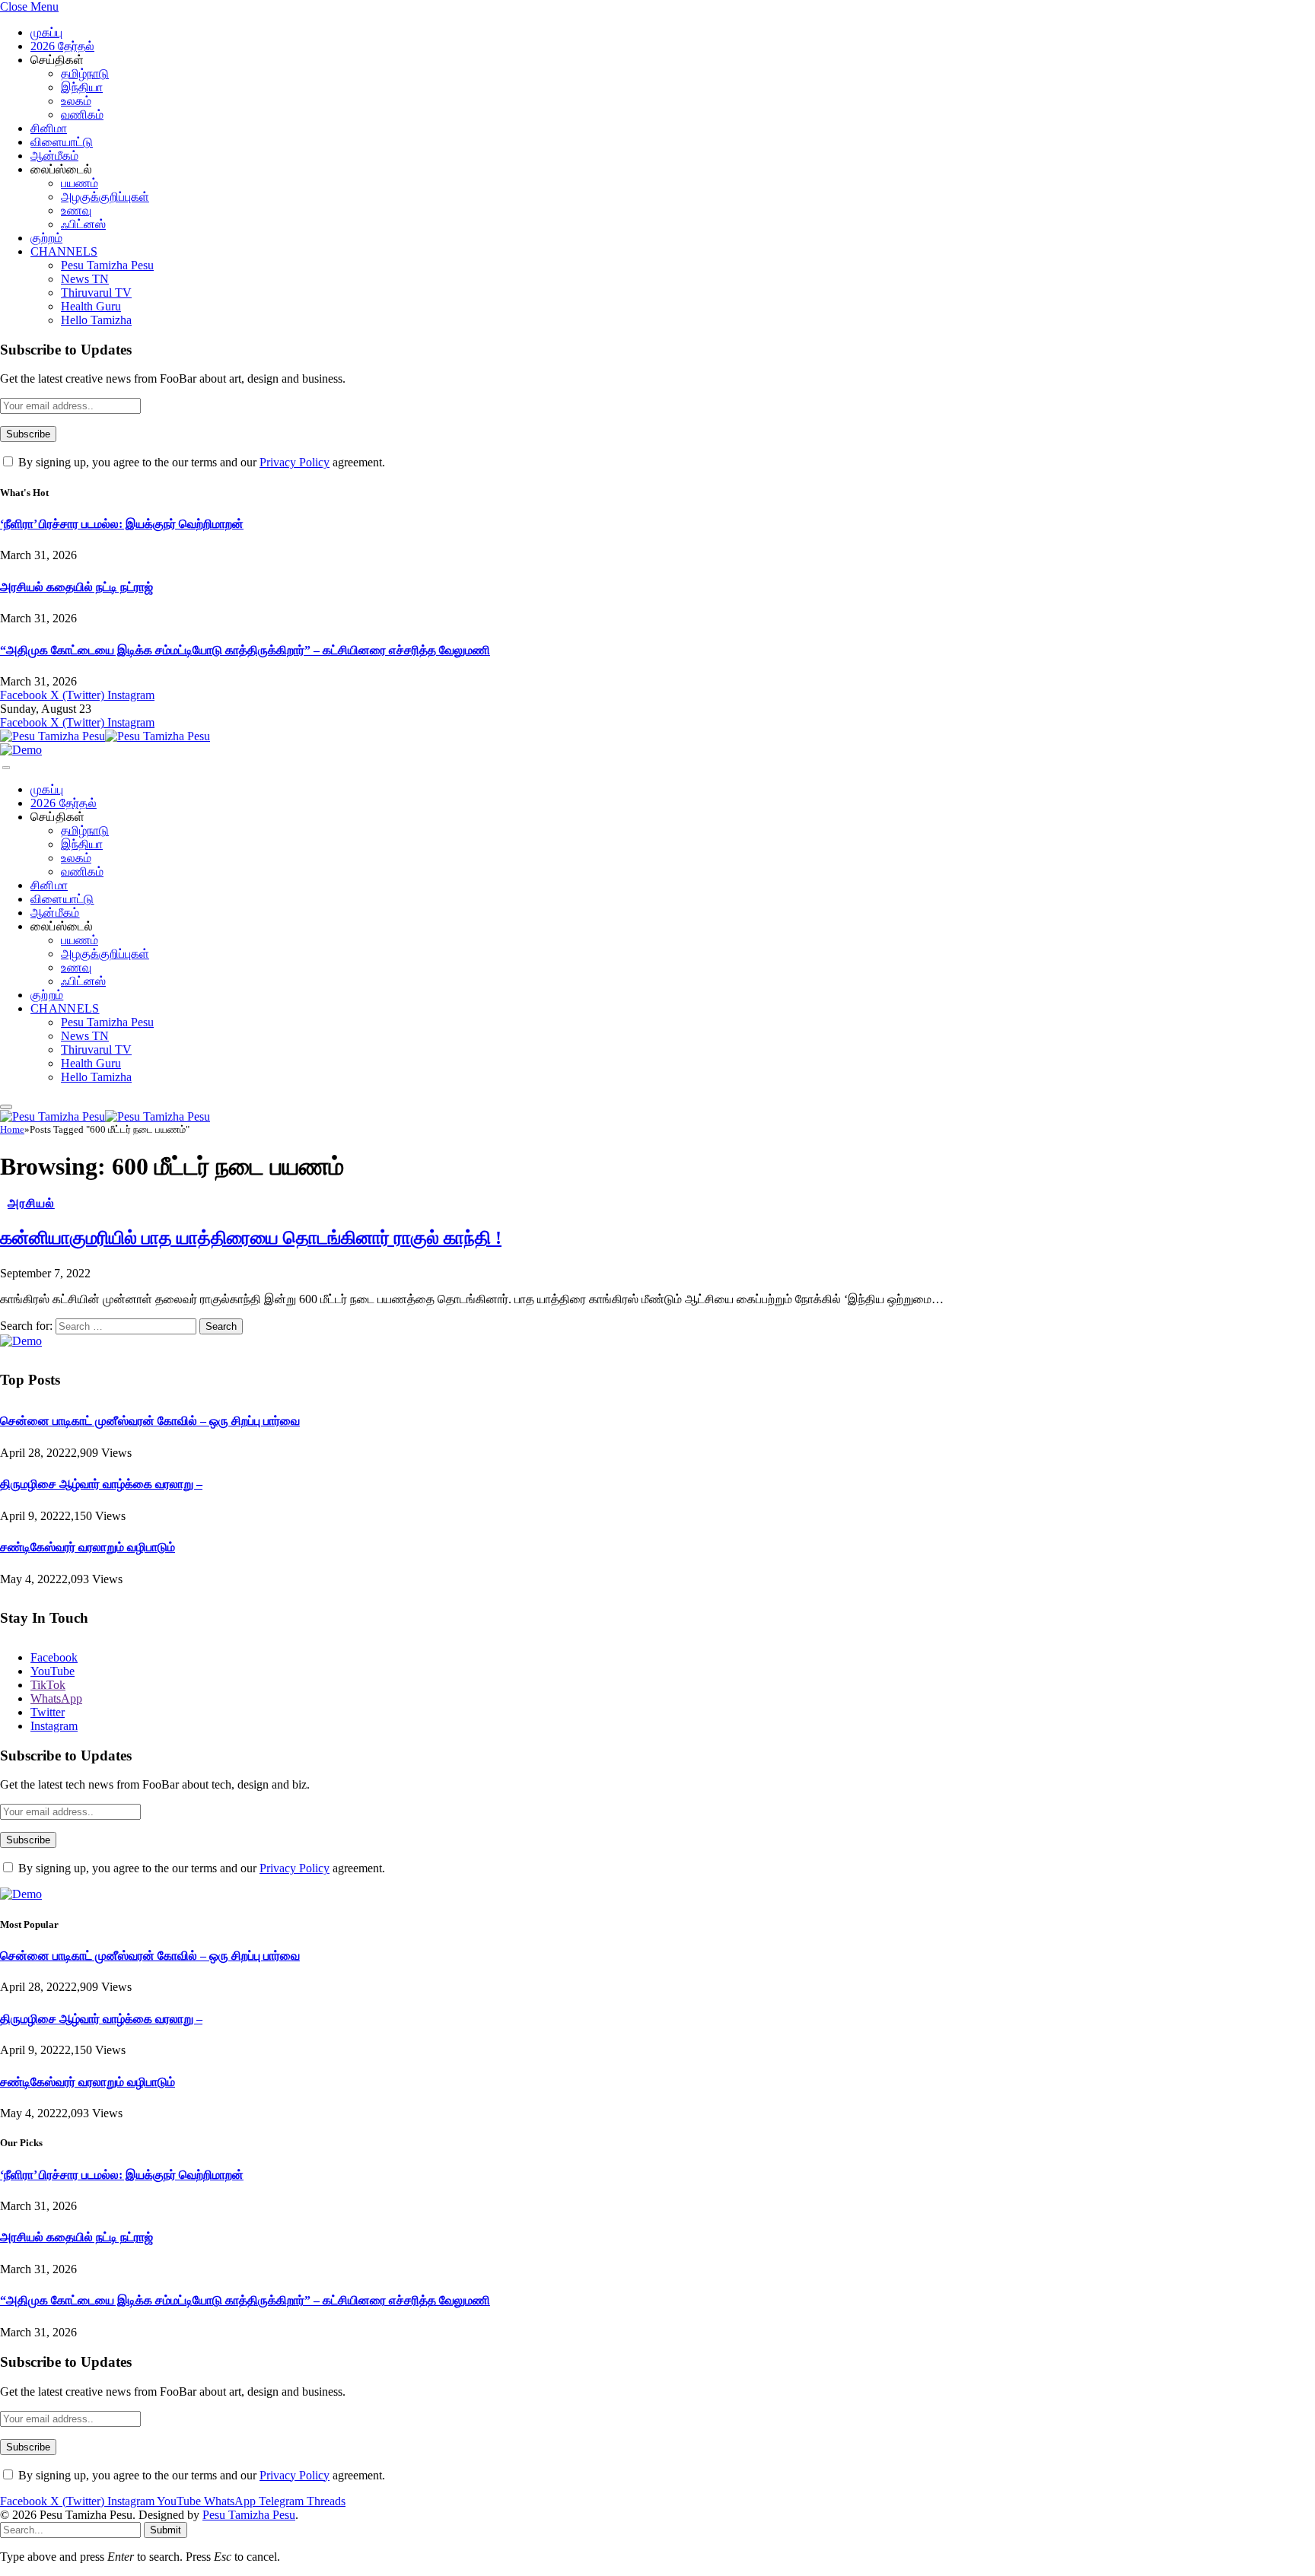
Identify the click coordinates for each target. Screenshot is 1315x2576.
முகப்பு (46, 32)
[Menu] (6, 768)
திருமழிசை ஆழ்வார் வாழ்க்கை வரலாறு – (101, 1484)
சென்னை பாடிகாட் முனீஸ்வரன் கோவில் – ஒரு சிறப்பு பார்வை (150, 1421)
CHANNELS (64, 251)
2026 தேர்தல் (62, 46)
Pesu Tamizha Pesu (107, 265)
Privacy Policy (295, 462)
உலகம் (76, 101)
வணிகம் (82, 114)
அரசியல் (31, 1203)
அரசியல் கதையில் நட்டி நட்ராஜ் (76, 587)
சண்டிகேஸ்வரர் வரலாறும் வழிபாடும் (88, 1547)
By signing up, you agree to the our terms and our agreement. (200, 462)
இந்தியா (82, 87)
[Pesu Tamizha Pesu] (105, 736)
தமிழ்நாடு (85, 73)
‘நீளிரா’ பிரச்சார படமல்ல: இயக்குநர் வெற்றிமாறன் (122, 524)
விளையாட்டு (62, 142)
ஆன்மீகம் (54, 156)
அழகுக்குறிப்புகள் (105, 197)
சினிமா (49, 128)
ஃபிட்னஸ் (83, 224)
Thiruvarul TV (96, 293)
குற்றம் (46, 238)
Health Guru (91, 306)
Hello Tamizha (96, 320)
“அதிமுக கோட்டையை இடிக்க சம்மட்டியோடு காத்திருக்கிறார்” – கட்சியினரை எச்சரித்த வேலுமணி (245, 650)
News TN (85, 279)
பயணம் (80, 183)
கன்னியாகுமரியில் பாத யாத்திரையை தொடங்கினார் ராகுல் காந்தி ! (251, 1238)
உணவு (76, 210)
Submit (166, 2530)
